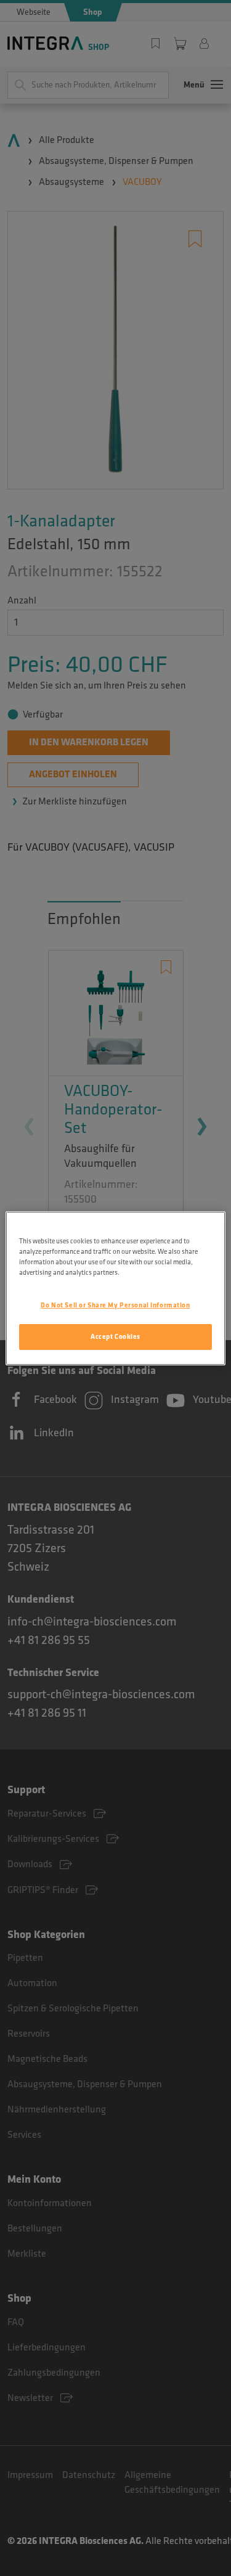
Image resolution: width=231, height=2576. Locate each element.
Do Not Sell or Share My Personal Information (115, 1305)
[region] (115, 1288)
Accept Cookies (115, 1337)
